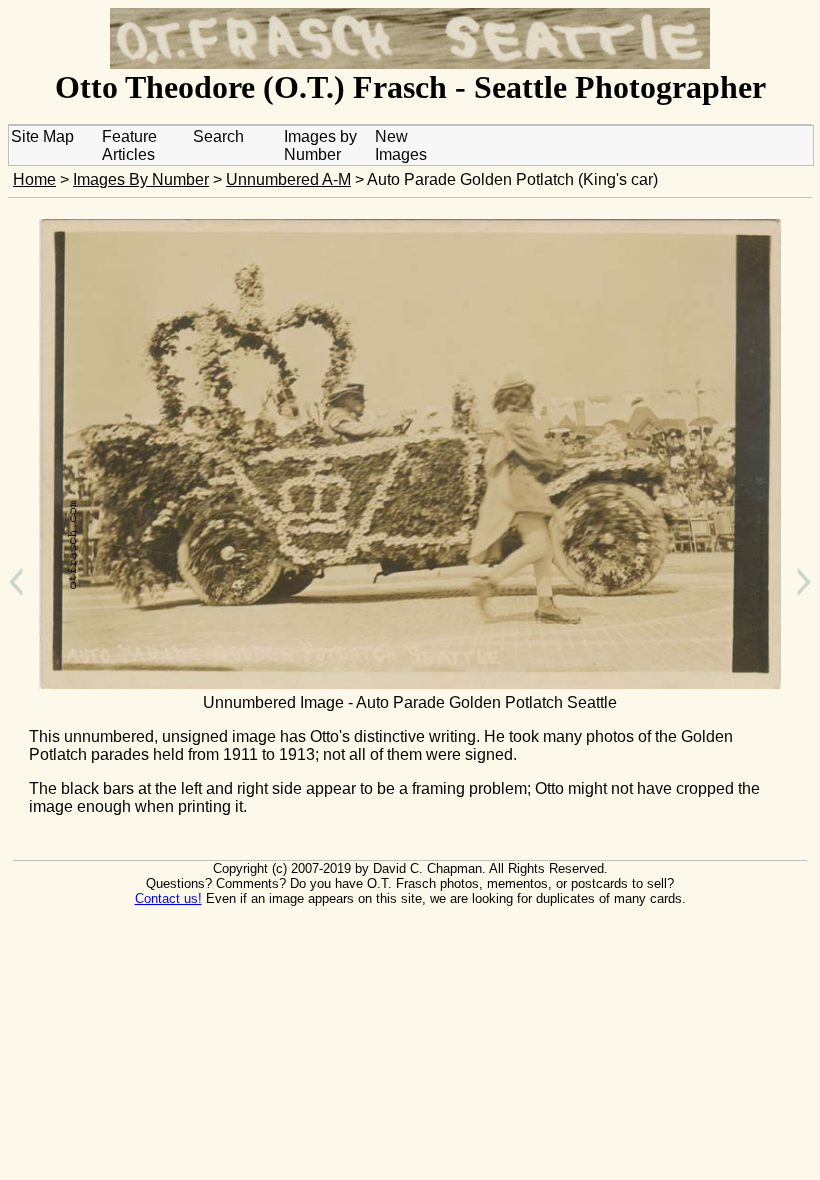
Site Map (42, 136)
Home (34, 179)
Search (218, 136)
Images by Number (320, 145)
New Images (401, 145)
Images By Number (141, 179)
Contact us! (168, 898)
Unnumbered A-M (288, 179)
